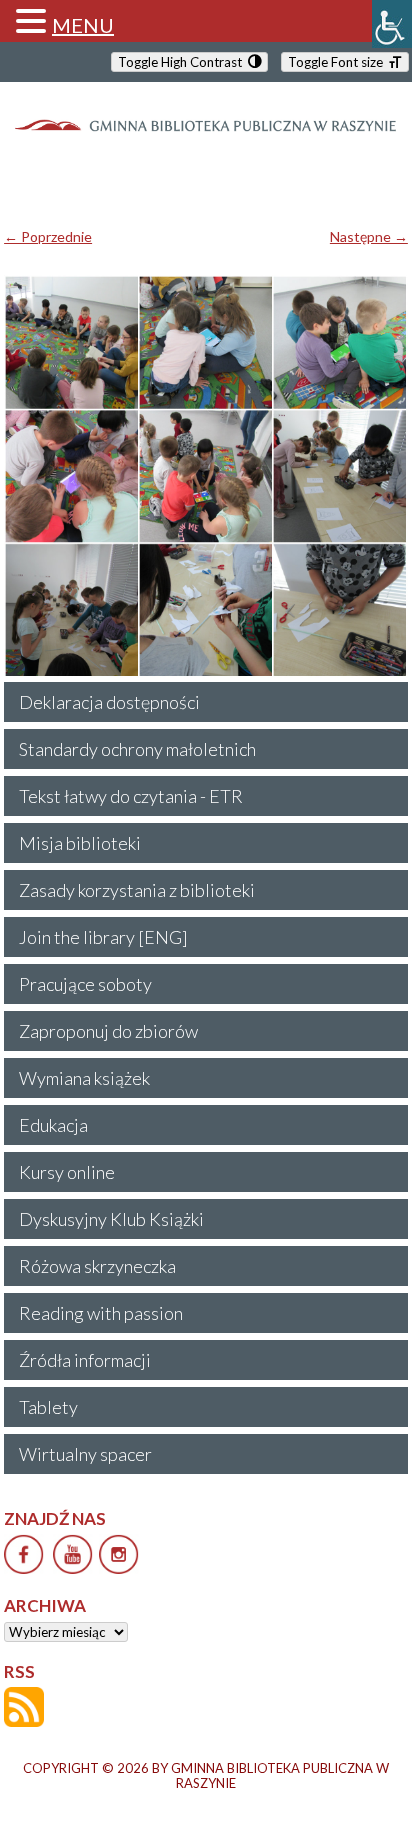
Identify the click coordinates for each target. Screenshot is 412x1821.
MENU (83, 25)
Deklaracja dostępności (109, 702)
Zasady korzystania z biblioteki (137, 890)
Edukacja (53, 1125)
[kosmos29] (206, 477)
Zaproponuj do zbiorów (108, 1031)
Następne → (369, 236)
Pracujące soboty (85, 984)
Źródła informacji (85, 1360)
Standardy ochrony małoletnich (137, 749)
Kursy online (67, 1172)
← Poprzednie (48, 236)
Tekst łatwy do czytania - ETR (131, 796)
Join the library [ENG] (103, 937)
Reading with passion (101, 1313)
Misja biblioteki (80, 843)
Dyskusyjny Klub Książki (111, 1219)
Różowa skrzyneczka (97, 1266)
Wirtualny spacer (85, 1454)
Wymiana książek (84, 1078)
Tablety (48, 1407)
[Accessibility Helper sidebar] (392, 24)
